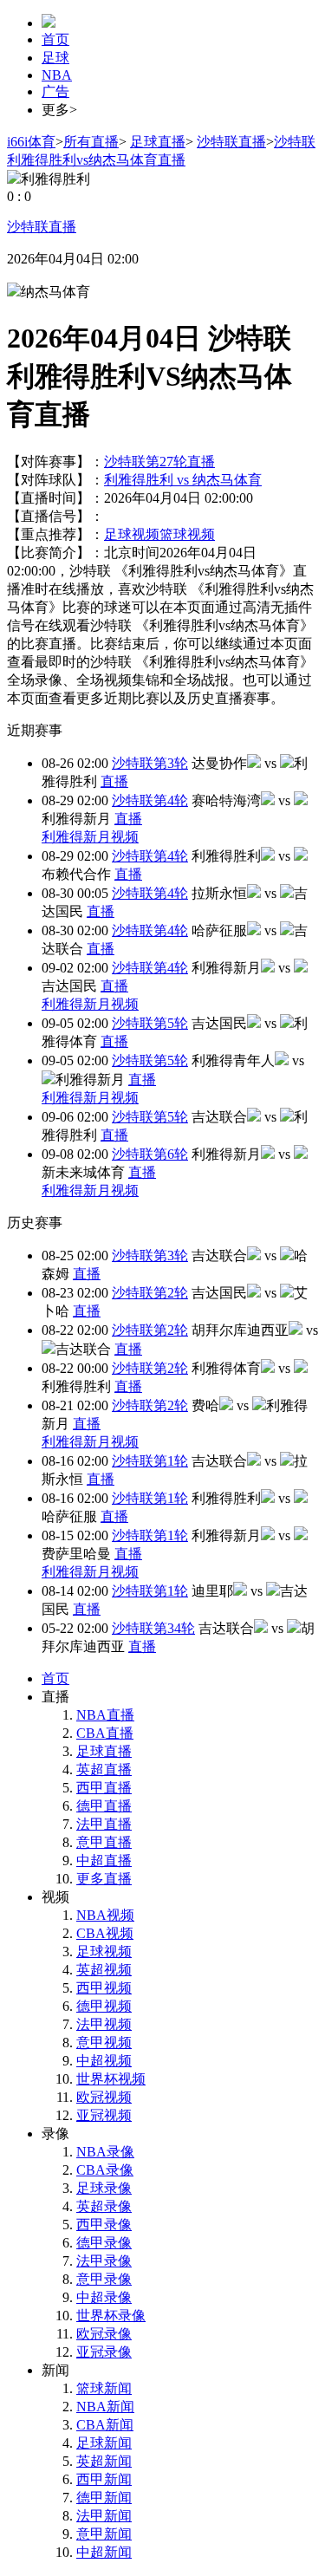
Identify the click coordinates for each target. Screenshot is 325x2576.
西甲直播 (104, 1788)
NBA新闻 (105, 2407)
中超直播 (104, 1860)
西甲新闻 (104, 2479)
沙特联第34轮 (153, 1628)
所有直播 (91, 142)
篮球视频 (187, 534)
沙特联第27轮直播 (159, 462)
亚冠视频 (104, 2115)
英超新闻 (104, 2461)
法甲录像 (104, 2261)
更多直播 (104, 1879)
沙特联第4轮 (150, 800)
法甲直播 (104, 1824)
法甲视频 (104, 2024)
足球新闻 (104, 2443)
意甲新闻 (104, 2534)
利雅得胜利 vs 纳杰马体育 (183, 480)
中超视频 (104, 2061)
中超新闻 (104, 2552)
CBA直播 (105, 1733)
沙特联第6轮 (150, 1154)
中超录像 (104, 2297)
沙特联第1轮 (150, 1461)
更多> (59, 110)
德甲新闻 (104, 2498)
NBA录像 (105, 2152)
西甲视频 (104, 1988)
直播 (114, 781)
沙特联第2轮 (150, 1293)
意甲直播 (104, 1842)
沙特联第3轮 (150, 763)
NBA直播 (105, 1715)
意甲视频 (104, 2043)
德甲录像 (104, 2243)
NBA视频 (105, 1915)
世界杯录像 (111, 2316)
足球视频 (132, 534)
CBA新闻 (105, 2425)
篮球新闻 (104, 2388)
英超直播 (104, 1769)
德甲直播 (104, 1806)
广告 (55, 91)
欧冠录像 (104, 2334)
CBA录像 (105, 2170)
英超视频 (104, 1970)
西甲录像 (104, 2225)
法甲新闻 (104, 2516)
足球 (55, 58)
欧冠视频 (104, 2097)
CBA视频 (105, 1933)
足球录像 (104, 2188)
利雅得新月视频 (90, 837)
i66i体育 (31, 142)
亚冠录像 (104, 2352)
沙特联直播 (231, 142)
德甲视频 (104, 2006)
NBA (57, 75)
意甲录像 (104, 2279)
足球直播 (158, 142)
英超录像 (104, 2206)
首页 (55, 39)
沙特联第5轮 (150, 1023)
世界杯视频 (111, 2079)
